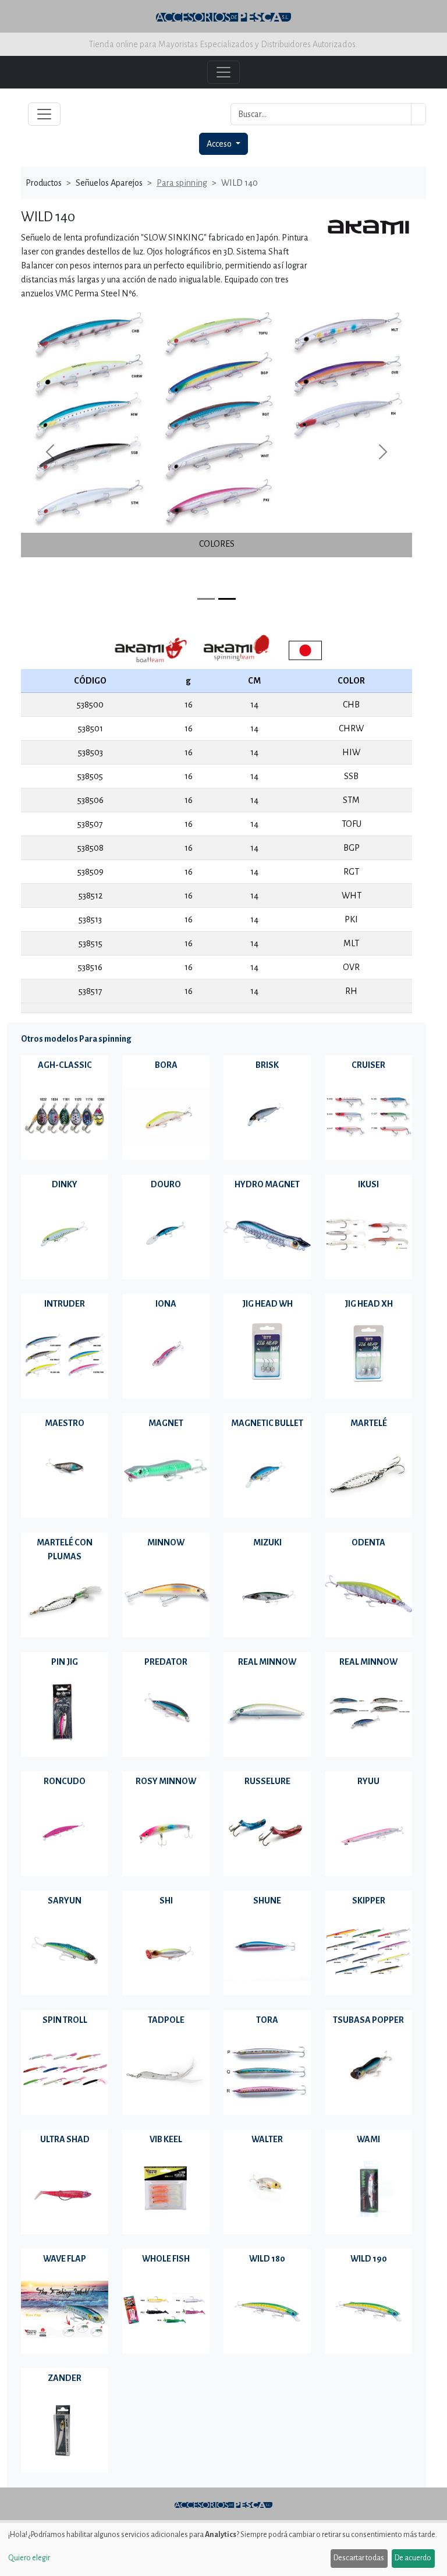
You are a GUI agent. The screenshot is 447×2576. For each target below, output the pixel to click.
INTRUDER (65, 1304)
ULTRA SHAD (65, 2139)
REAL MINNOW (267, 1662)
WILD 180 (267, 2259)
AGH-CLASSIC (65, 1065)
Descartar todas (359, 2558)
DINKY (65, 1184)
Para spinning (182, 183)
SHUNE (267, 1901)
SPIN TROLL (65, 2020)
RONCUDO (65, 1781)
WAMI (368, 2139)
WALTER (267, 2139)
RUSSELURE (267, 1781)
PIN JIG (65, 1662)
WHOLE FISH (166, 2259)
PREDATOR (166, 1662)
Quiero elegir (29, 2558)
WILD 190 (369, 2259)
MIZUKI (267, 1542)
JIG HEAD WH (267, 1304)
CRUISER (368, 1065)
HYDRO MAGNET (267, 1184)
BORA (166, 1065)
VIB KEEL (166, 2139)
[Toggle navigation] (44, 114)
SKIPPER (369, 1901)
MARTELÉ (369, 1423)
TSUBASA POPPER (368, 2020)
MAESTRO (65, 1423)
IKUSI (368, 1184)
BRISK (267, 1065)
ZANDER (65, 2378)
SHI (166, 1901)
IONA (166, 1304)
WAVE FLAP (65, 2259)
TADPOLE (166, 2020)
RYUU (368, 1781)
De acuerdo (413, 2558)
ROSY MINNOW (166, 1781)
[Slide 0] (206, 599)
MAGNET (166, 1423)
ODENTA (368, 1542)
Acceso (220, 144)
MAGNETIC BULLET (267, 1423)
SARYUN (65, 1901)
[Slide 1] (227, 599)
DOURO (166, 1184)
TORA (267, 2020)
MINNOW (166, 1542)
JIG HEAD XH (369, 1304)
